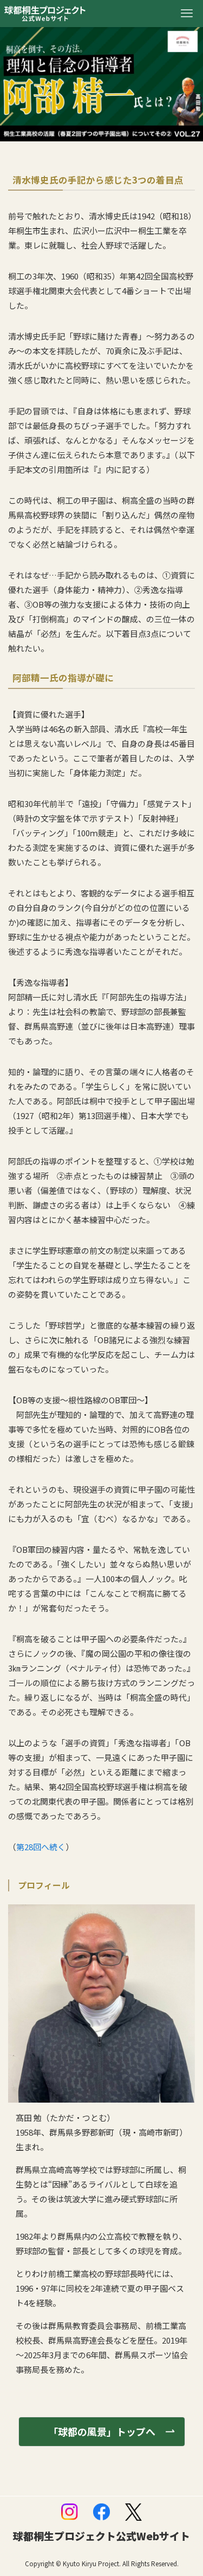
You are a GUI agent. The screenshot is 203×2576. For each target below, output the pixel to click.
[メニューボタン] (187, 14)
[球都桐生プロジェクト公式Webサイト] (45, 14)
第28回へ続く (41, 1847)
